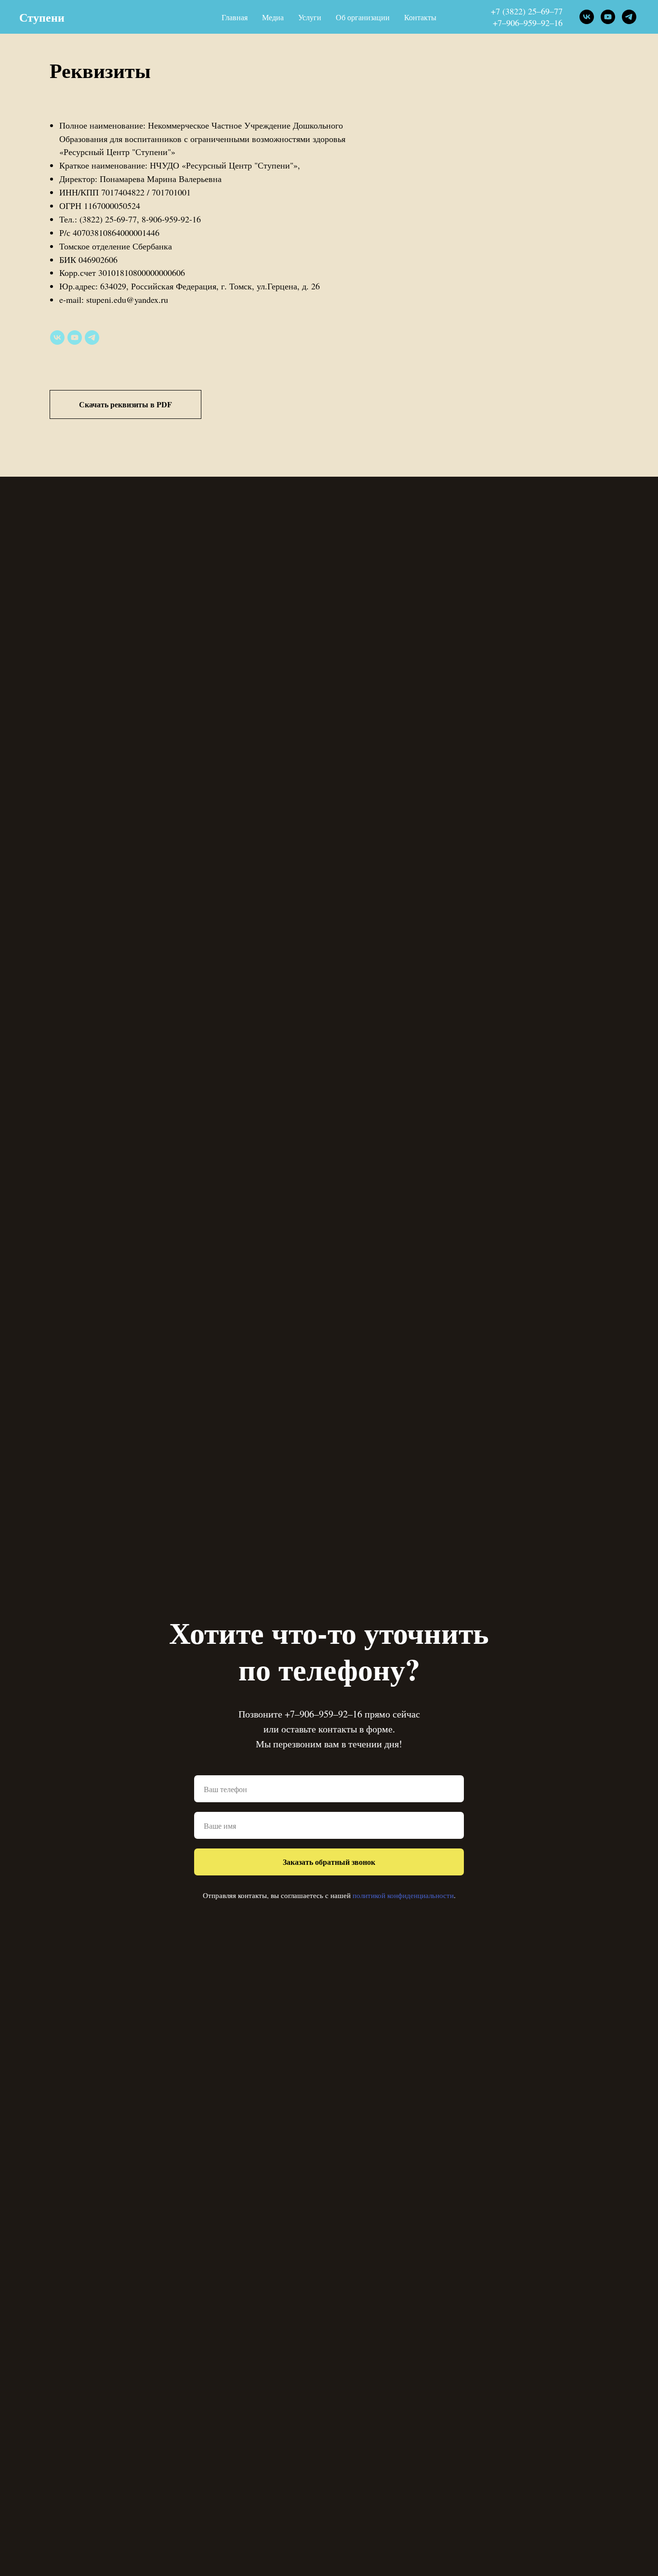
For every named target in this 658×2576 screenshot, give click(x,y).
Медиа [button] (273, 17)
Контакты (420, 17)
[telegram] (629, 17)
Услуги (310, 17)
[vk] (587, 17)
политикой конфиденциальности (403, 1895)
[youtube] (608, 17)
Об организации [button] (363, 17)
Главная (235, 17)
